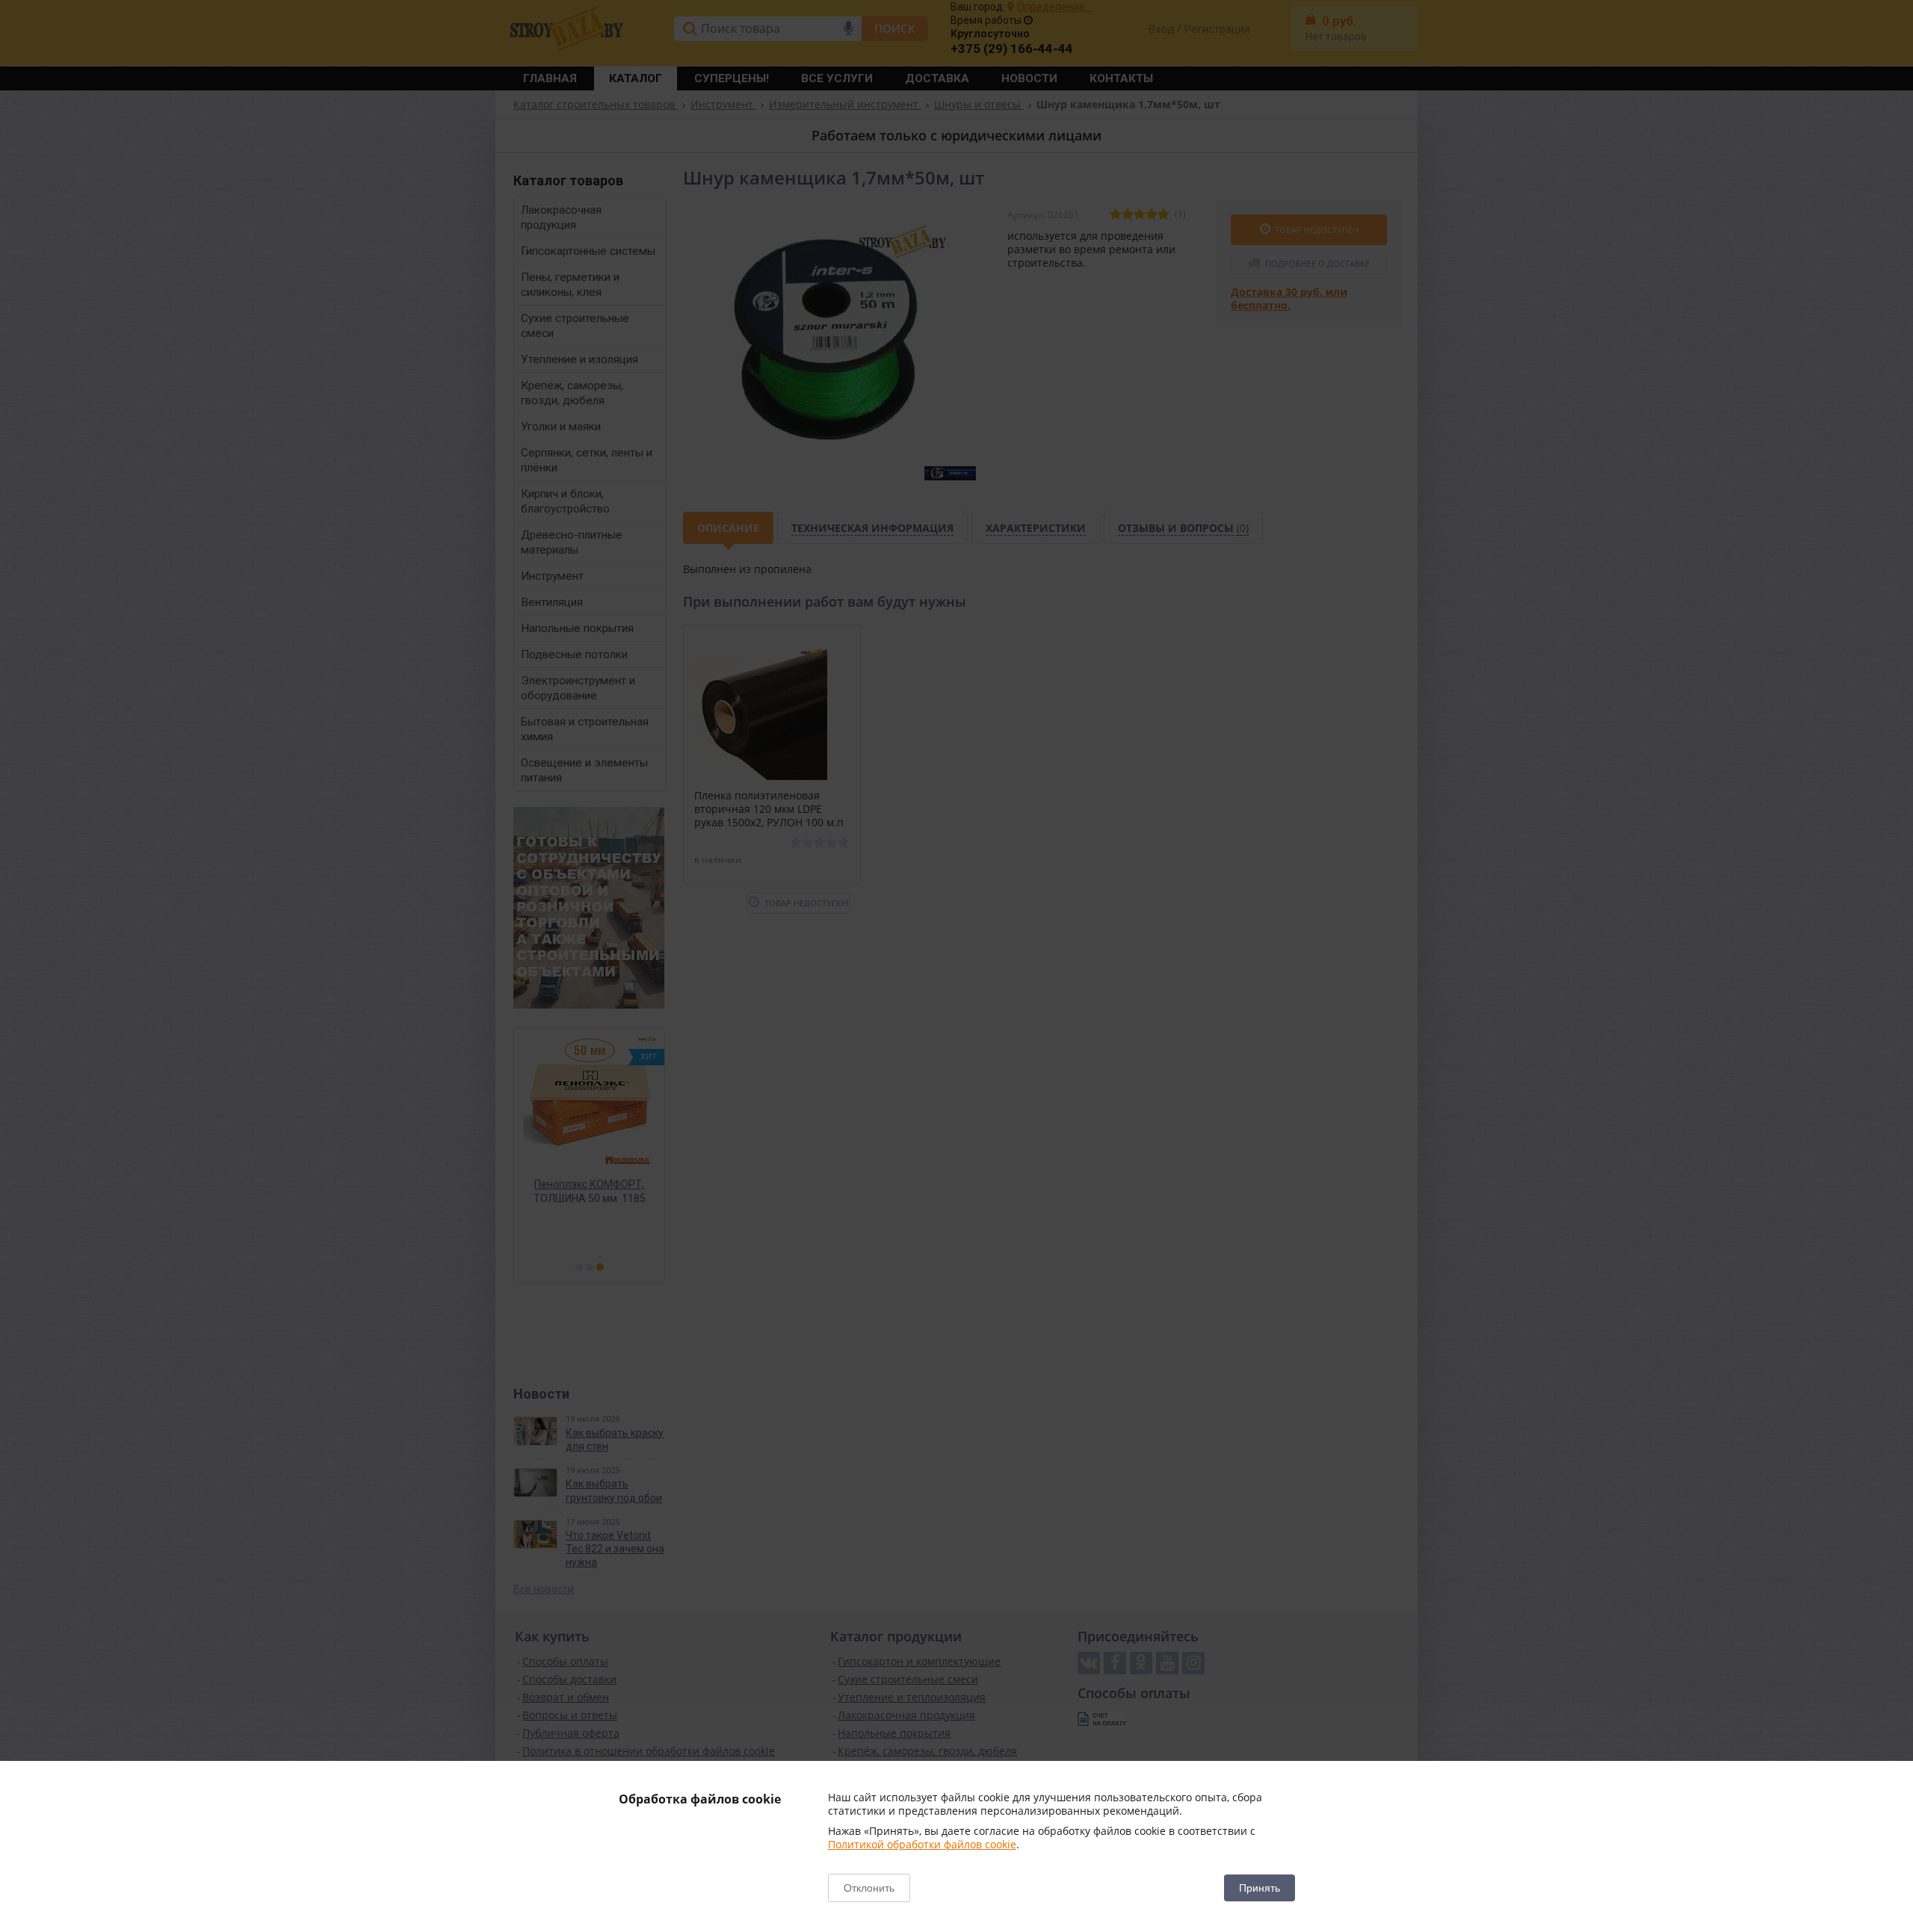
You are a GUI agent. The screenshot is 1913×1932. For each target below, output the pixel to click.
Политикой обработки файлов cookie (922, 1844)
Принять (1260, 1888)
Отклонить (869, 1888)
